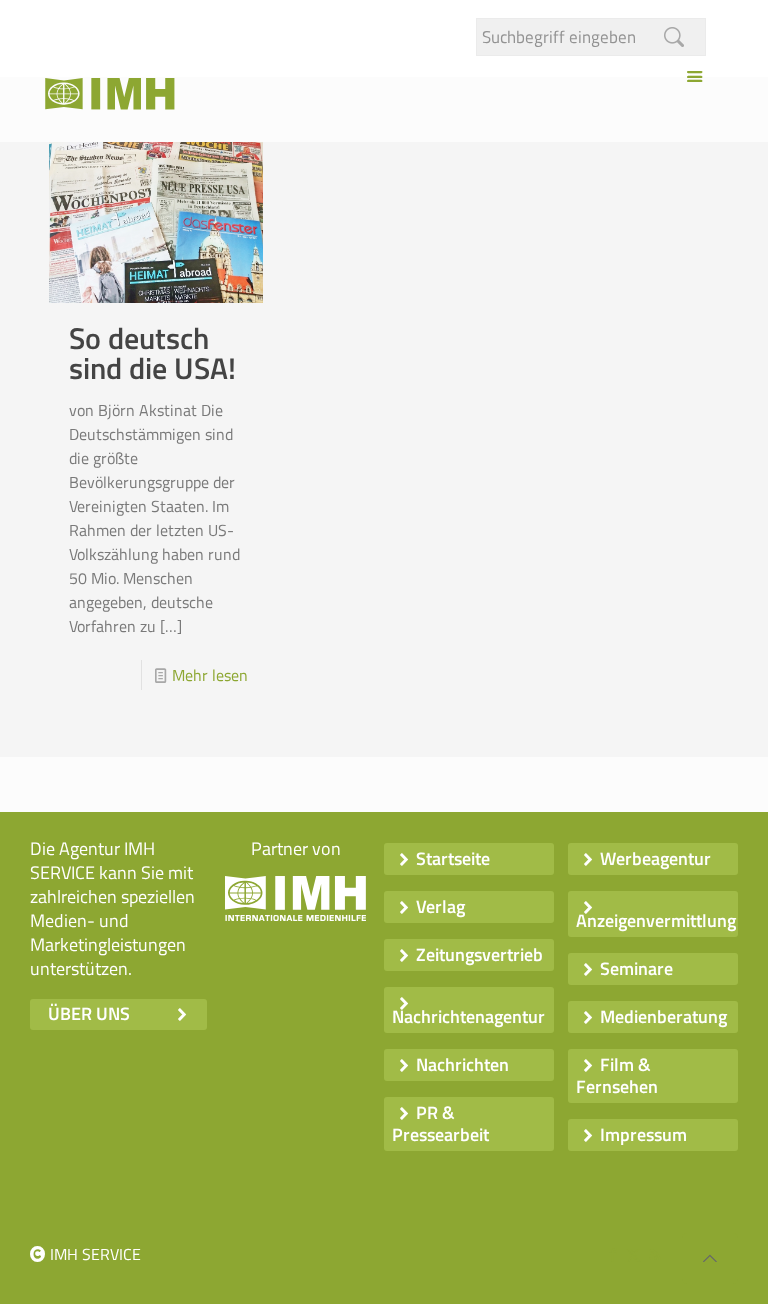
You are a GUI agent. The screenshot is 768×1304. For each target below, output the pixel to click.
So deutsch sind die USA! (152, 353)
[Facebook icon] (612, 1254)
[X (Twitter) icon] (633, 1254)
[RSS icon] (654, 1254)
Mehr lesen (210, 675)
